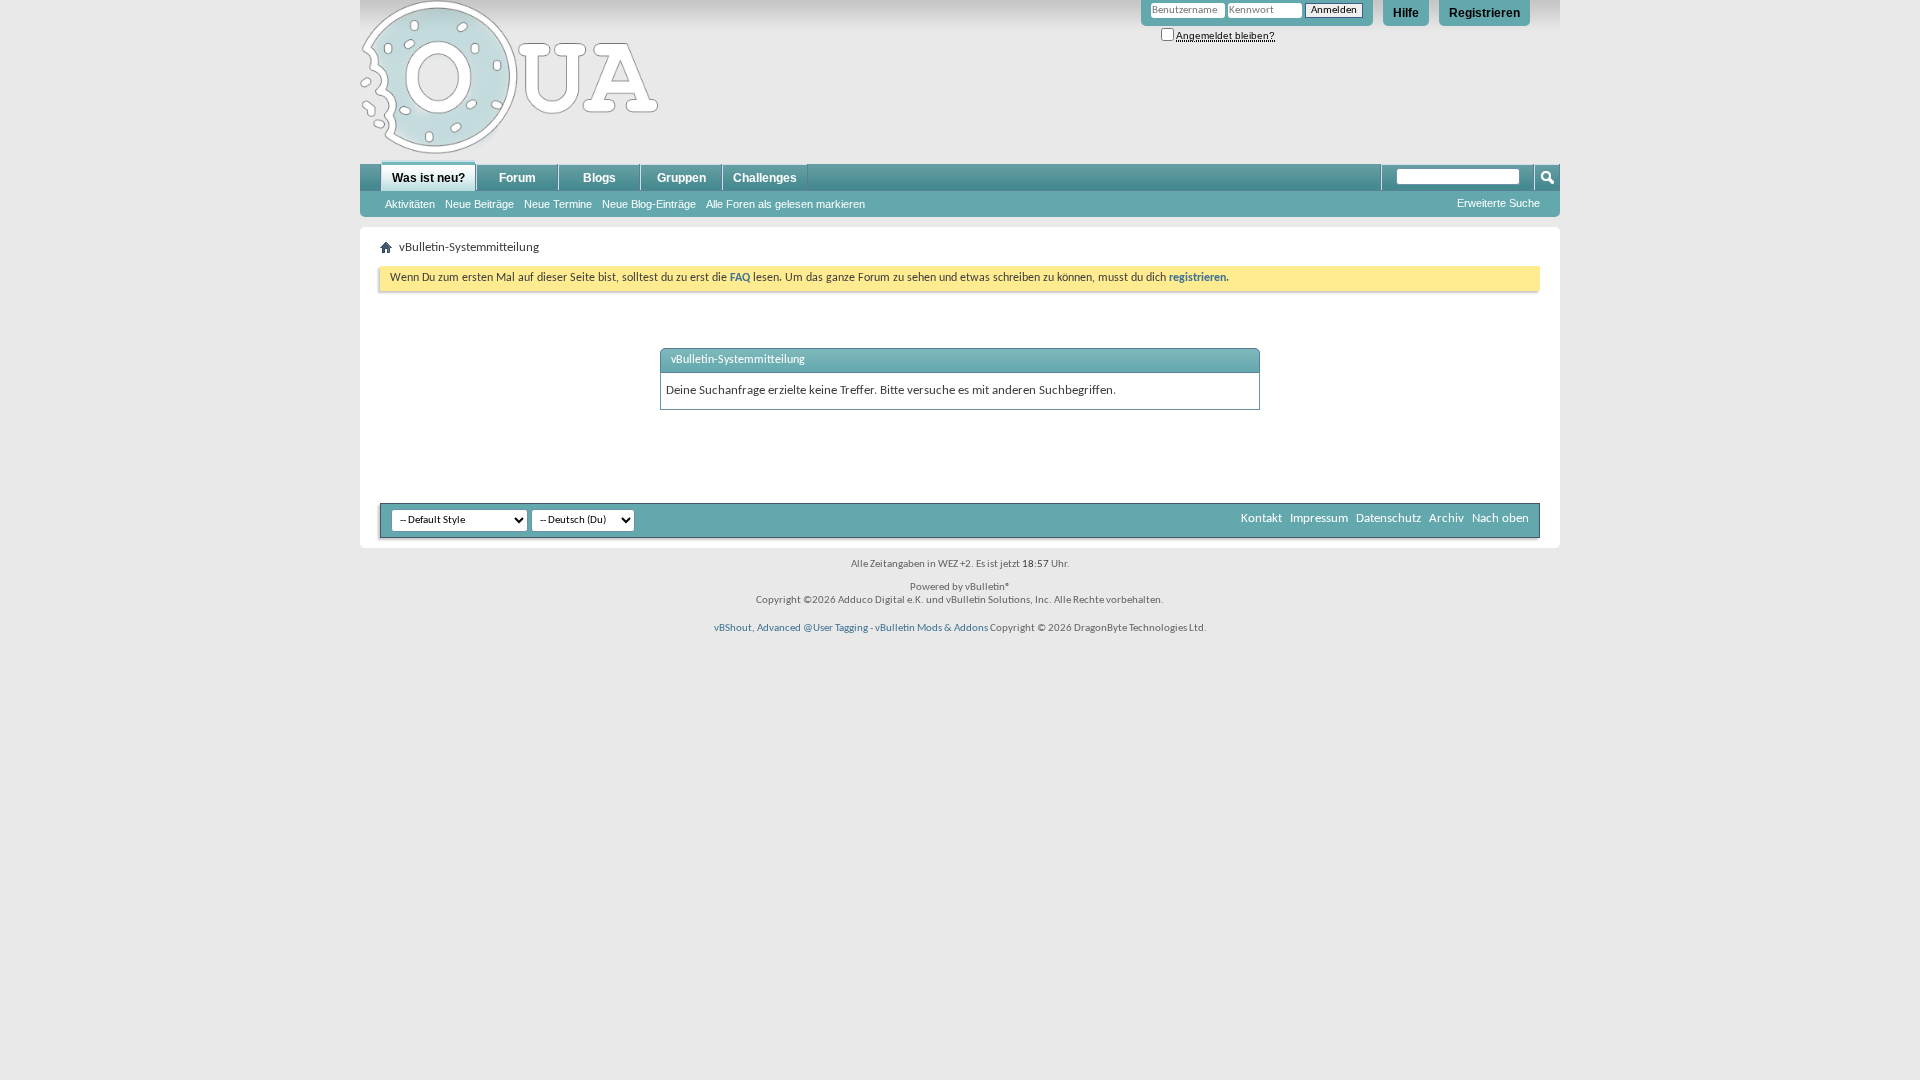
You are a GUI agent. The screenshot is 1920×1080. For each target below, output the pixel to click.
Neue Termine (558, 204)
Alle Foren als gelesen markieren (785, 204)
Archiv (1446, 518)
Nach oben (1500, 518)
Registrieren (1484, 13)
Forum (517, 178)
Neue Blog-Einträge (649, 204)
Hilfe (1406, 13)
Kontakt (1261, 518)
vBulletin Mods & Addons (931, 628)
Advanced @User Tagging (812, 628)
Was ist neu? (428, 178)
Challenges (765, 178)
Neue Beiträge (479, 204)
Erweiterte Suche (1498, 203)
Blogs (599, 178)
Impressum (1319, 518)
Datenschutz (1388, 518)
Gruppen (681, 178)
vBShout (733, 628)
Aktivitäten (410, 204)
